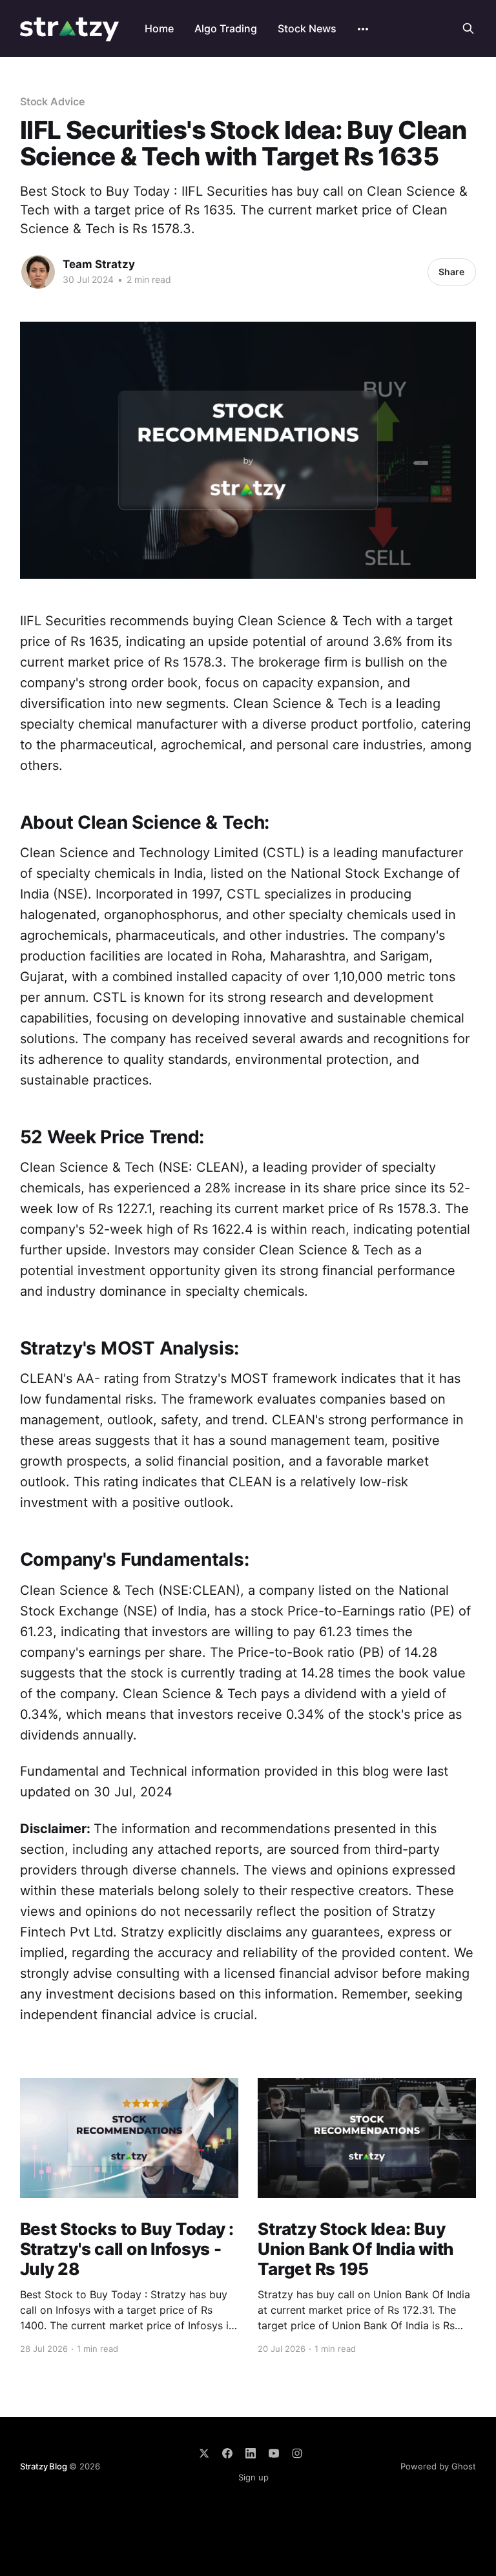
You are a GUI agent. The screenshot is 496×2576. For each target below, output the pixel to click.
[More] (363, 29)
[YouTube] (274, 2453)
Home (159, 28)
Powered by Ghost (438, 2466)
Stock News (307, 28)
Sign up (253, 2477)
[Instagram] (297, 2453)
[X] (204, 2453)
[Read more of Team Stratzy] (38, 272)
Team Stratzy (99, 264)
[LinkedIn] (251, 2453)
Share (451, 272)
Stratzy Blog (44, 2466)
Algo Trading (226, 28)
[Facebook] (227, 2453)
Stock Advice (52, 101)
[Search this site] (468, 28)
